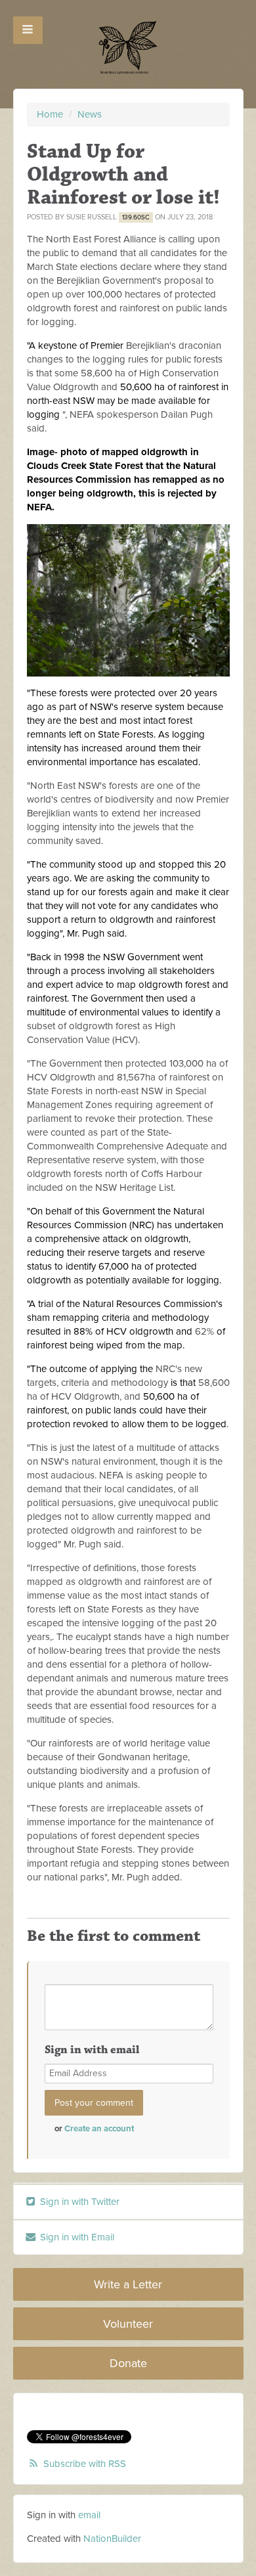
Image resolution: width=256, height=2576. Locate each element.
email (89, 2515)
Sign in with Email (76, 2237)
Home (50, 114)
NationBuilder (112, 2539)
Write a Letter (128, 2284)
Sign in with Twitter (78, 2202)
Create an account (99, 2129)
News (90, 114)
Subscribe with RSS (85, 2464)
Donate (128, 2363)
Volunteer (128, 2324)
